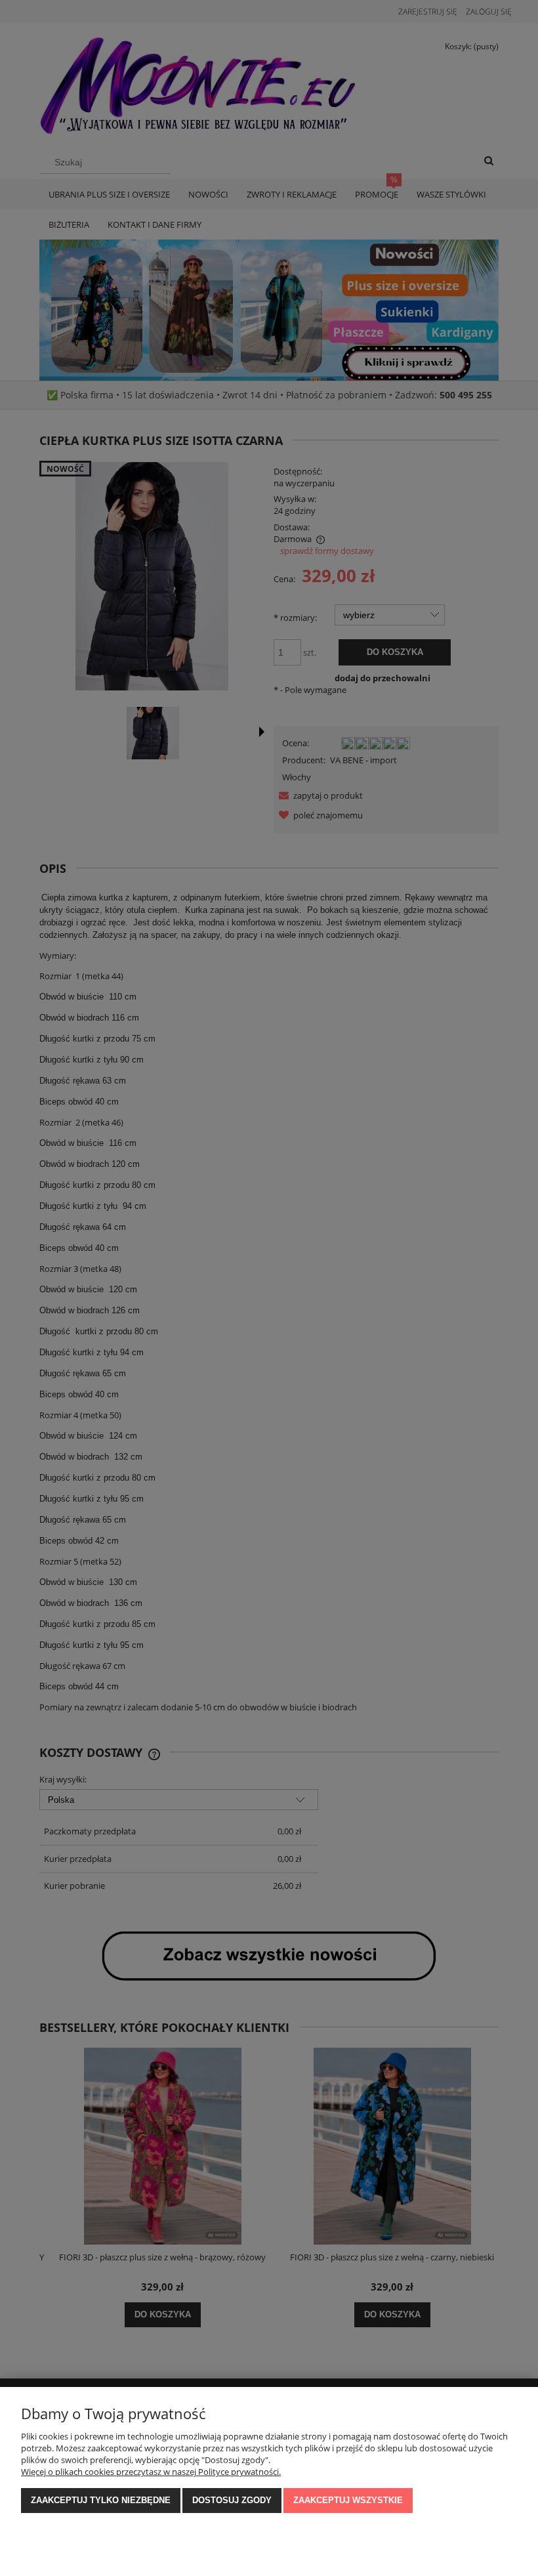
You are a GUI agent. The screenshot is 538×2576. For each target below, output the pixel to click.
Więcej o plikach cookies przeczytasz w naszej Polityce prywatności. (151, 2472)
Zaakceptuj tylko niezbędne (101, 2500)
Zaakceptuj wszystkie (348, 2500)
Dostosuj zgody (232, 2500)
